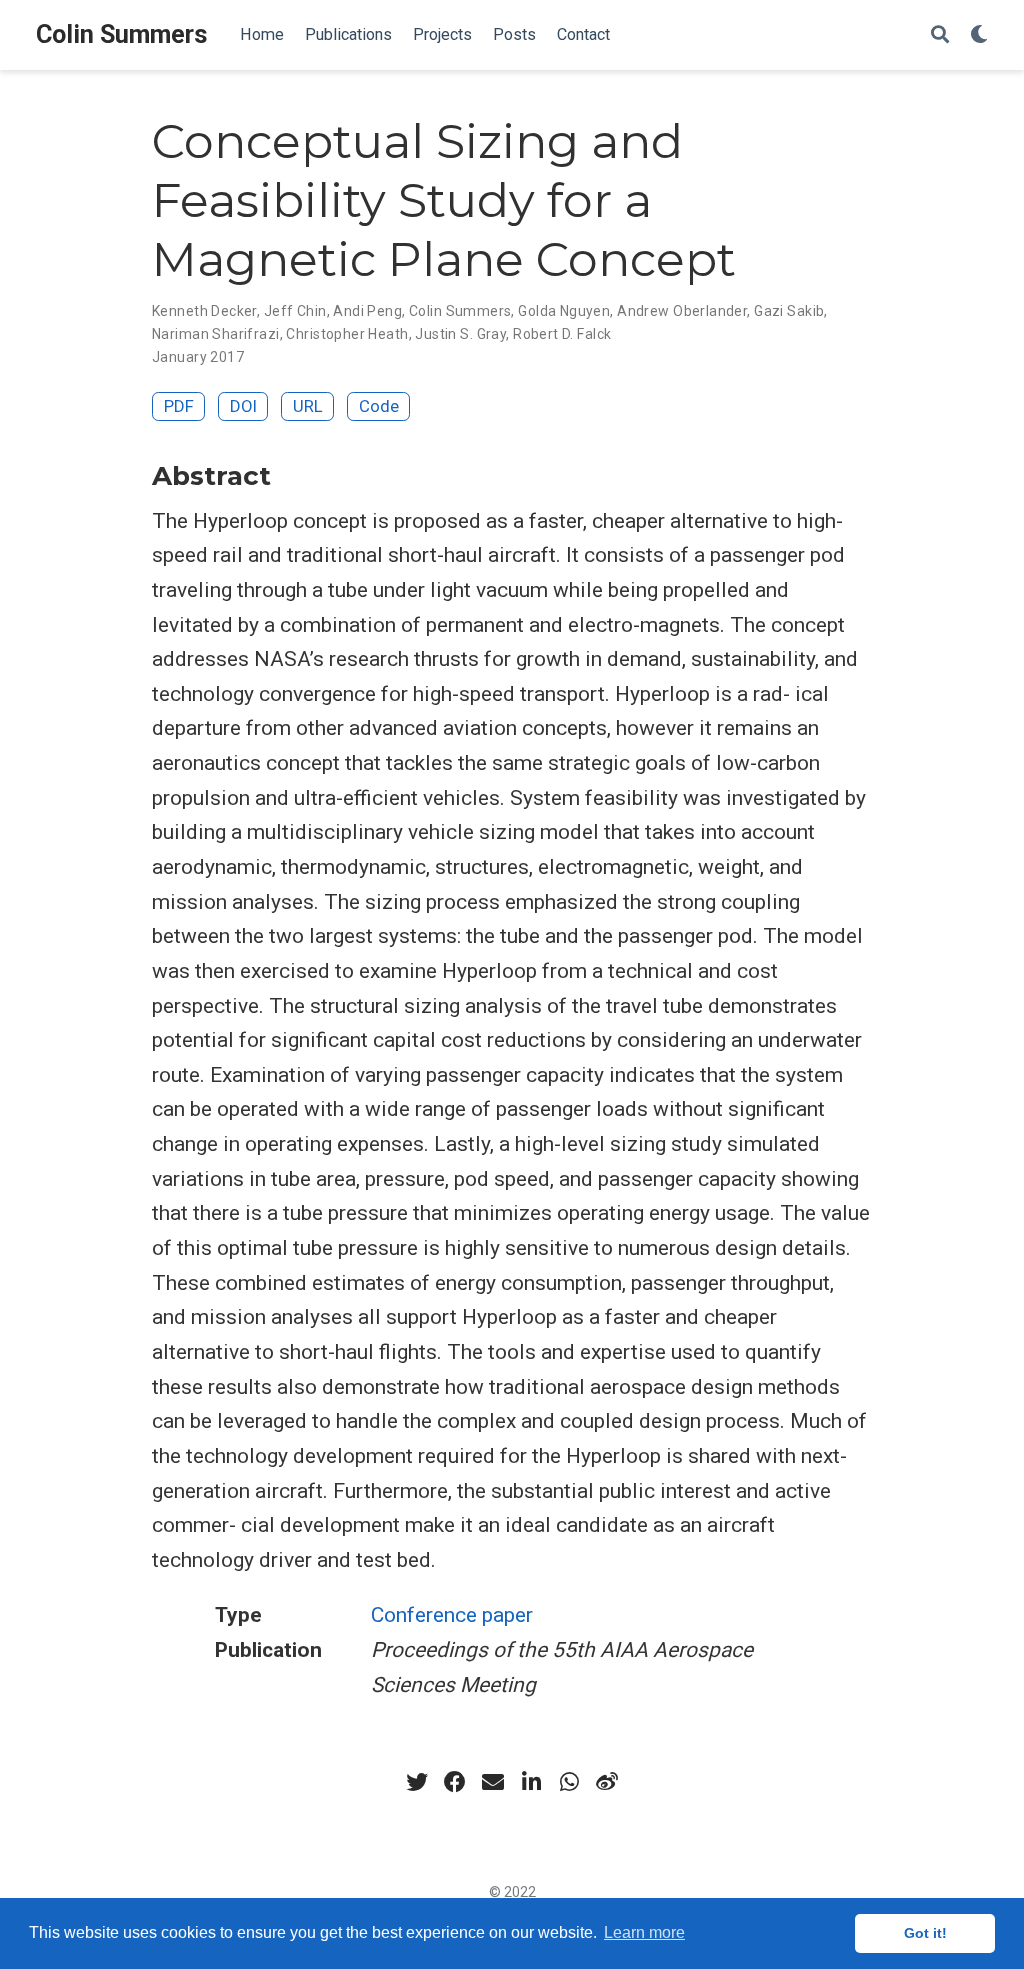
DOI (243, 406)
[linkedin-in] (531, 1782)
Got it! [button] (925, 1933)
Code (379, 406)
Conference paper (452, 1615)
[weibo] (607, 1782)
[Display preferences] (979, 35)
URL (308, 406)
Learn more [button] (644, 1932)
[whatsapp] (569, 1782)
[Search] (940, 35)
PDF (179, 406)
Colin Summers (122, 34)
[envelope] (493, 1782)
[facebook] (455, 1782)
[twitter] (417, 1782)
